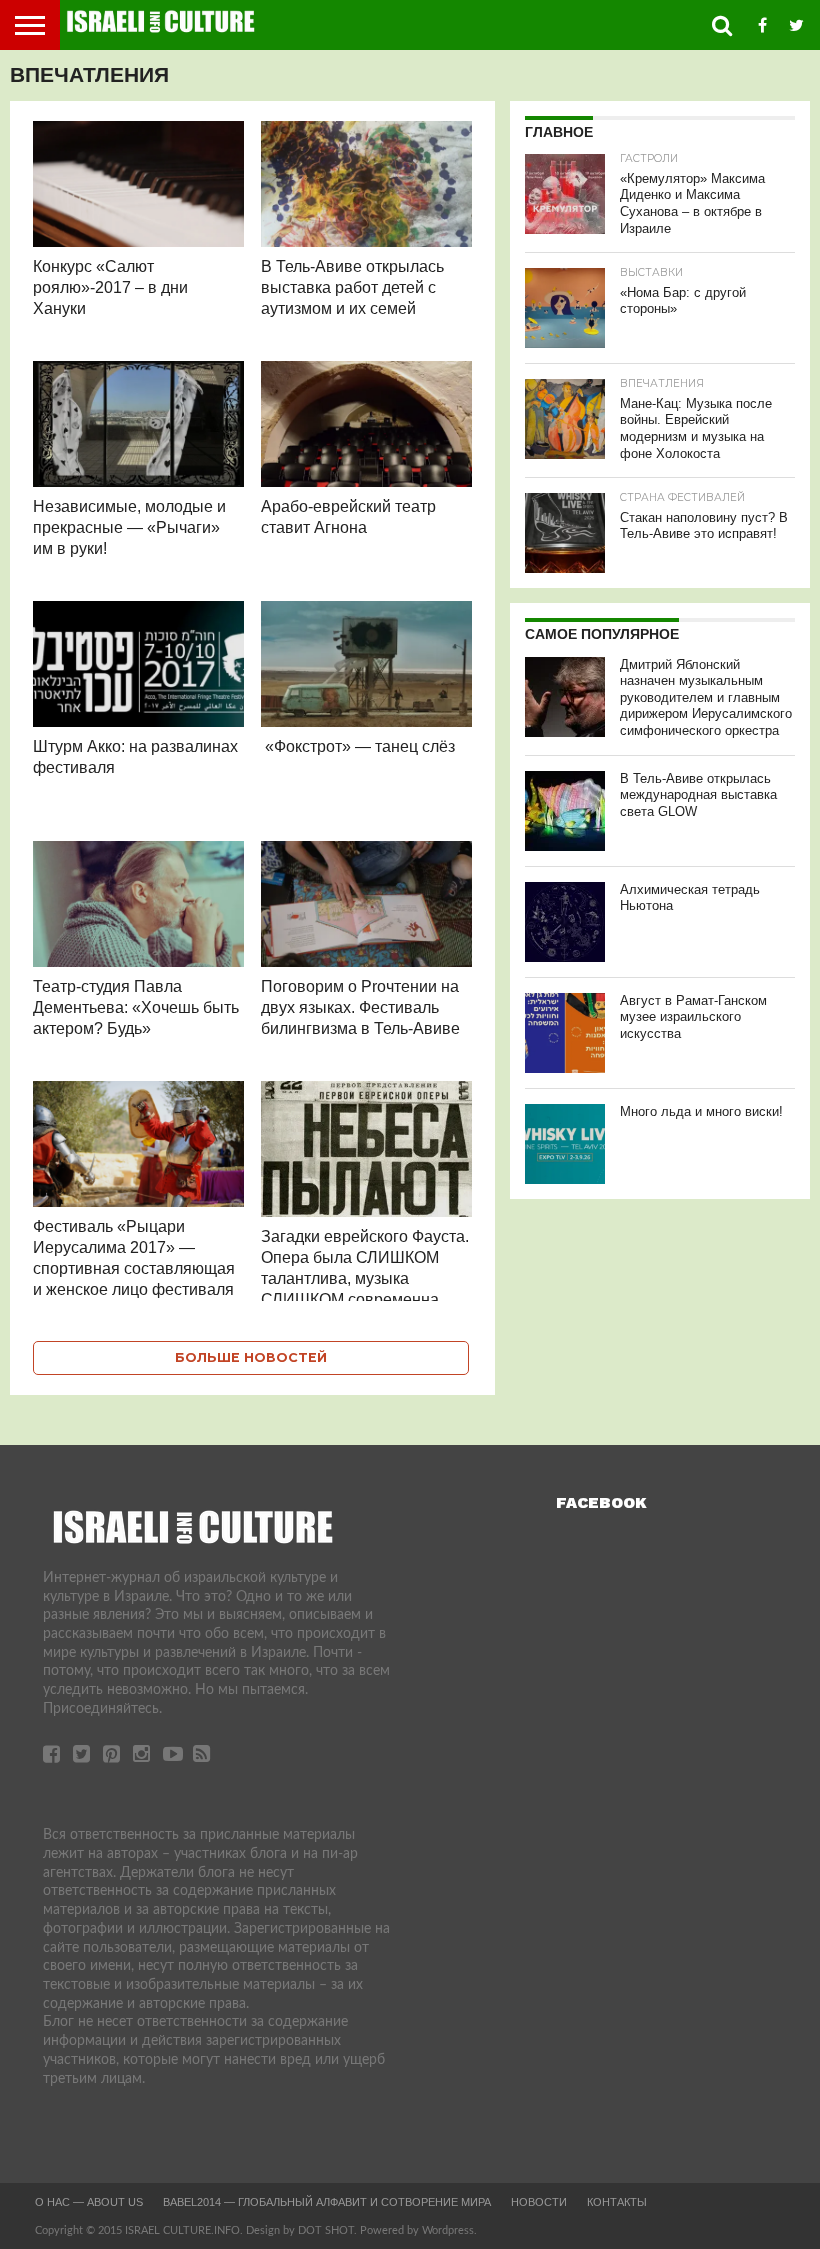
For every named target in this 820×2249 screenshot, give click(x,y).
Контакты (617, 2202)
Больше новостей (251, 1357)
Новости (539, 2202)
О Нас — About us (89, 2202)
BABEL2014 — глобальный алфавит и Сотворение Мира (327, 2202)
